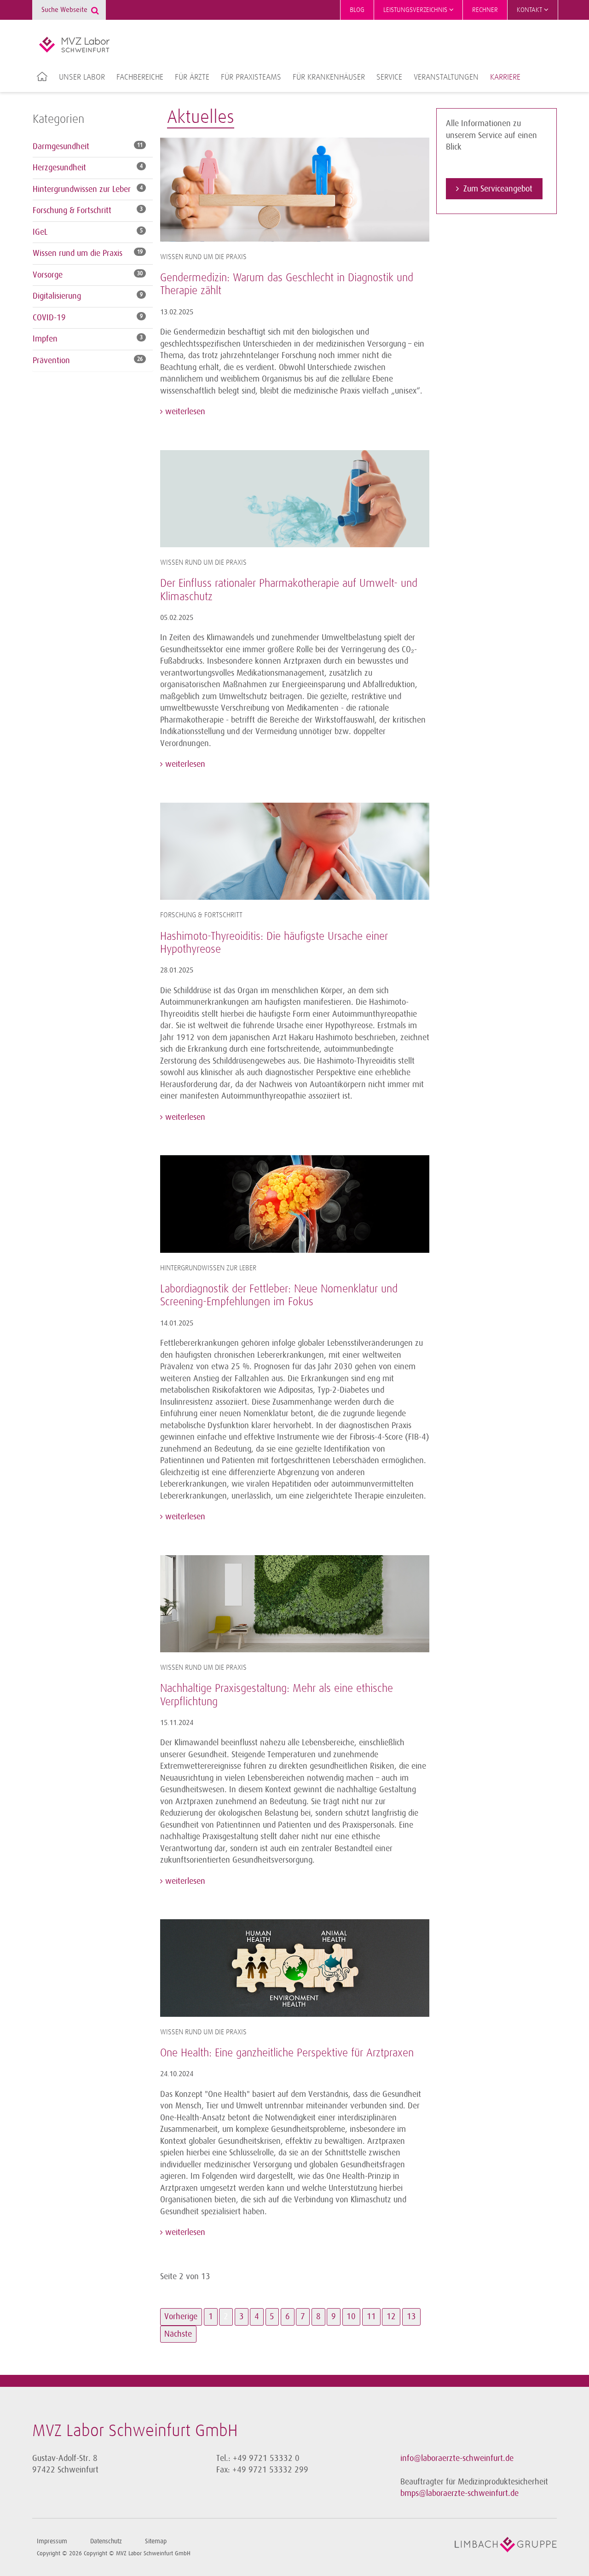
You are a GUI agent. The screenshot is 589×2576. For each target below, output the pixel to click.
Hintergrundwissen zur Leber (82, 189)
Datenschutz (106, 2541)
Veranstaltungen (446, 77)
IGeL (40, 232)
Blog (357, 10)
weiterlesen (184, 411)
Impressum (52, 2541)
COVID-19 (49, 318)
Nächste (178, 2334)
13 (411, 2316)
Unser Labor (82, 77)
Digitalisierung (57, 296)
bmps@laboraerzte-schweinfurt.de (459, 2493)
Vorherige (181, 2316)
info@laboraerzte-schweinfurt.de (457, 2458)
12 (391, 2316)
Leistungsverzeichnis (416, 10)
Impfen (45, 339)
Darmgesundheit (61, 146)
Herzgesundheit (59, 168)
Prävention (51, 360)
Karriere (505, 77)
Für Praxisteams (251, 77)
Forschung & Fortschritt (72, 210)
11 (371, 2316)
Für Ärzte (192, 77)
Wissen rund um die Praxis (78, 253)
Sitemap (156, 2541)
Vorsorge (48, 275)
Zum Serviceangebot (498, 189)
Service (389, 77)
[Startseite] (74, 45)
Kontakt (530, 10)
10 (351, 2316)
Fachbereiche (140, 77)
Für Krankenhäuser (329, 77)
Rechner (485, 10)
